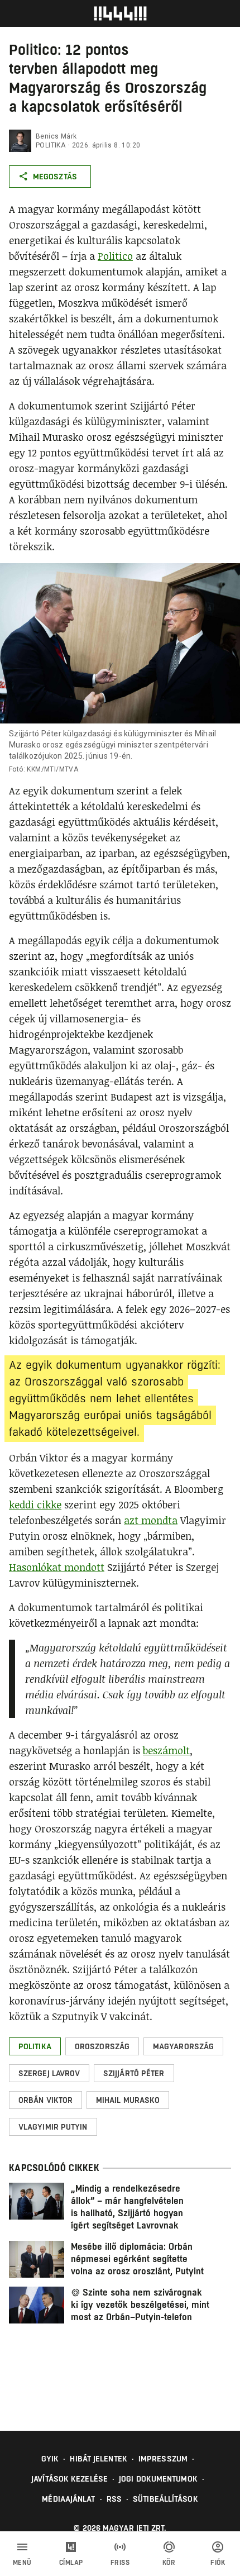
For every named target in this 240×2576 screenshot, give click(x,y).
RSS (114, 2499)
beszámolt (166, 1750)
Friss (120, 2563)
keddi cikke (35, 1504)
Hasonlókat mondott (57, 1567)
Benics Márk (56, 136)
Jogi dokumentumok (158, 2479)
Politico (115, 256)
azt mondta (151, 1520)
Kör (169, 2563)
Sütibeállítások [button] (165, 2499)
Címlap (71, 2563)
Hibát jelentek (98, 2459)
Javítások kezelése (69, 2479)
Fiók (218, 2563)
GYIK (50, 2459)
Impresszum (163, 2459)
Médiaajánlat (68, 2499)
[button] (35, 2046)
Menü (22, 2563)
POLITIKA (51, 145)
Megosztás (55, 177)
